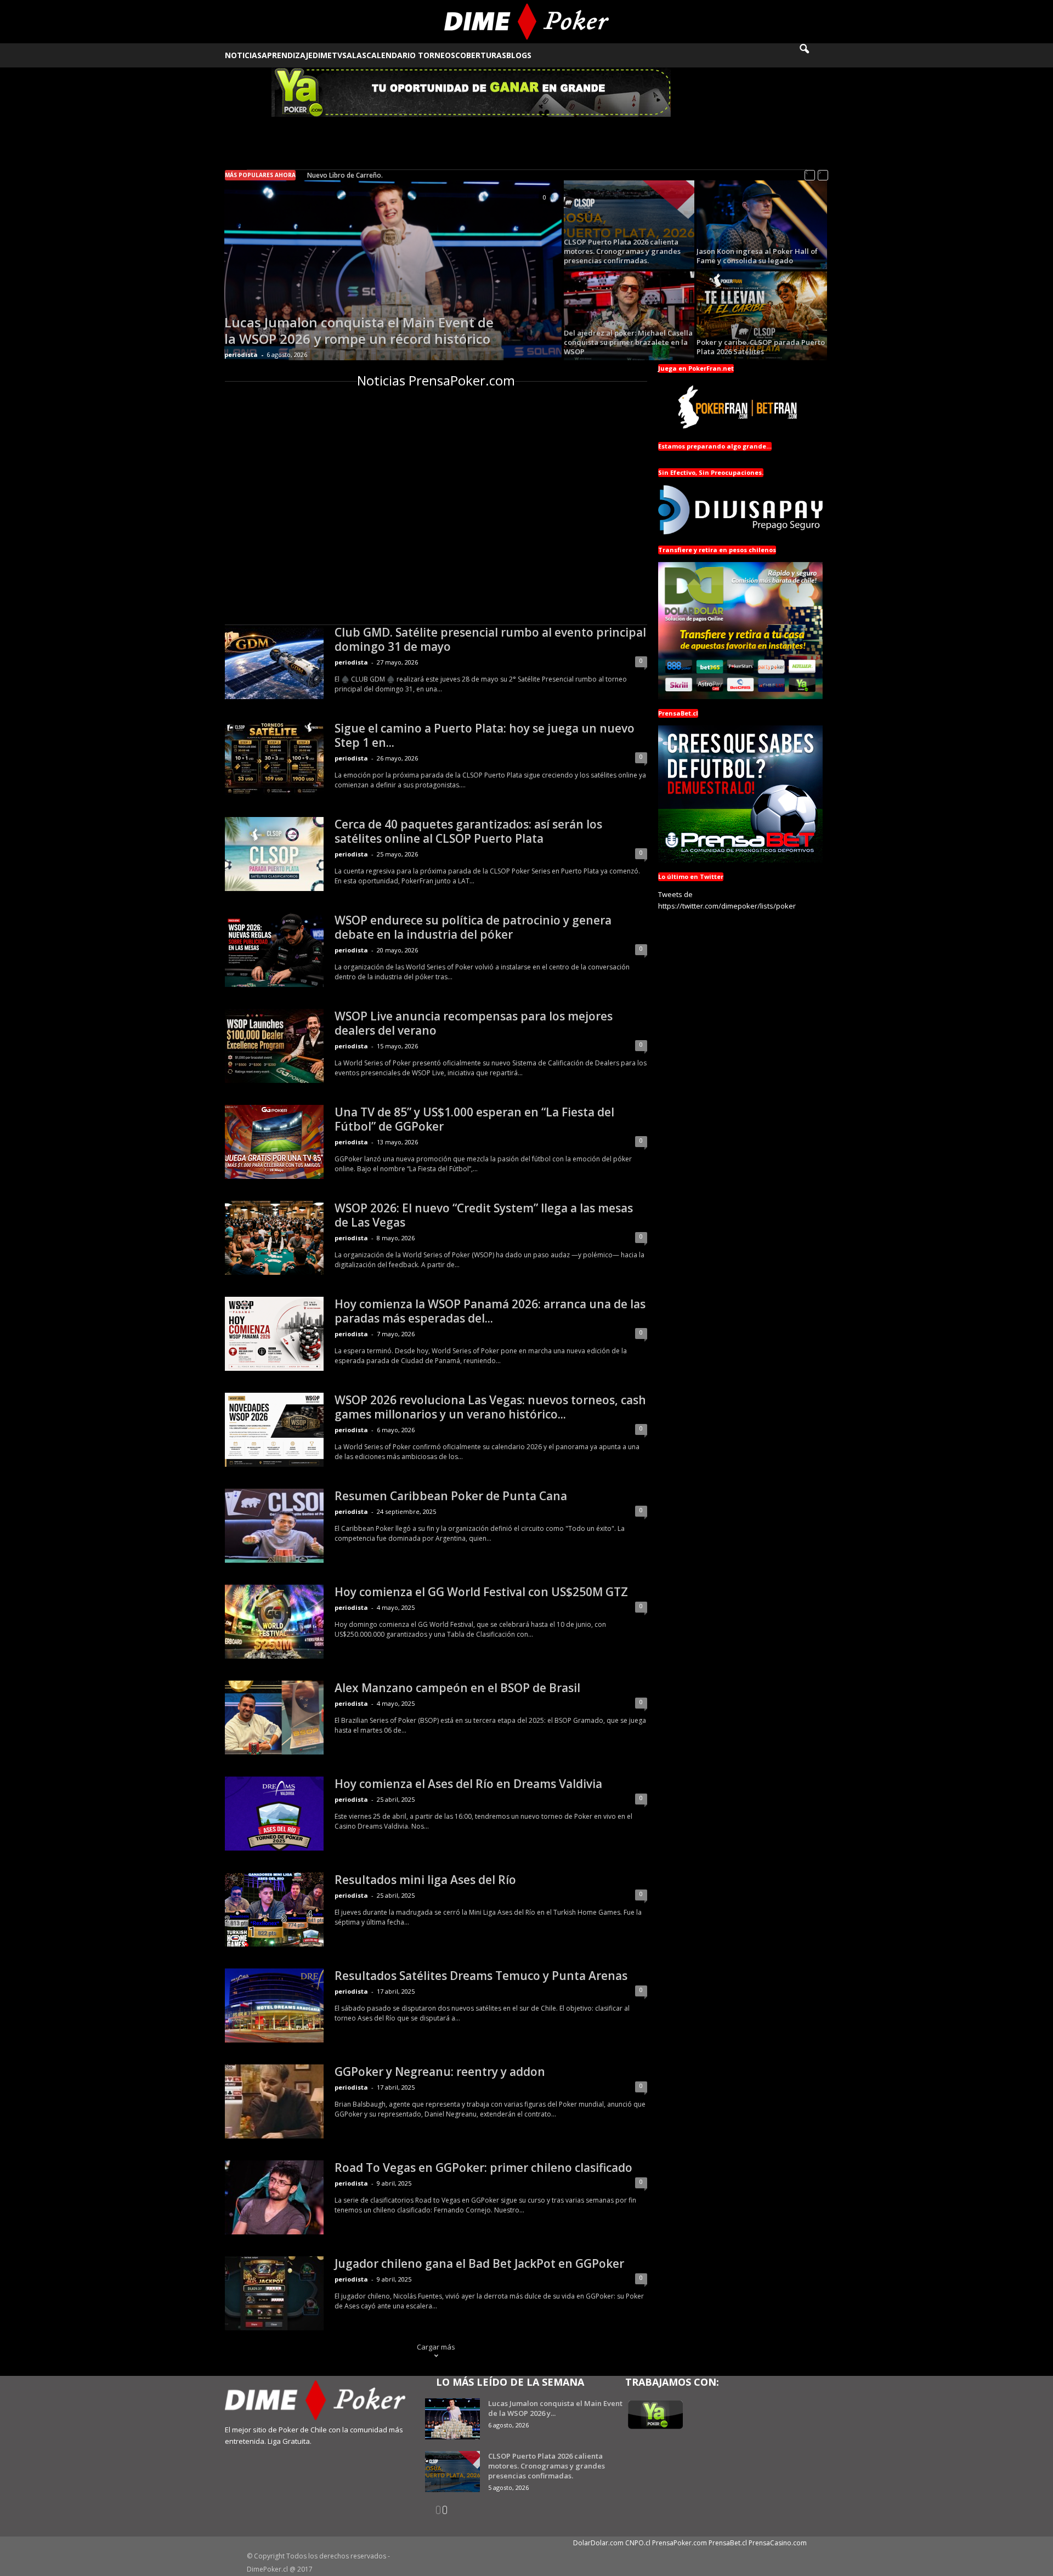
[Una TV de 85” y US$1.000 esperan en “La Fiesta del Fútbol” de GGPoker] (274, 1142)
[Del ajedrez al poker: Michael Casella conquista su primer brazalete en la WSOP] (629, 316)
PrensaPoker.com (680, 2543)
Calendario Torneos (411, 55)
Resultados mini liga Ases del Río (425, 1880)
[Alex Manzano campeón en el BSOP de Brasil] (274, 1718)
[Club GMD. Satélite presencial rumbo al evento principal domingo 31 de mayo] (274, 662)
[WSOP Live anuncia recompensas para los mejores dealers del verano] (274, 1046)
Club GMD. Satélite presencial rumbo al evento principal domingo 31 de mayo (490, 639)
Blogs (519, 55)
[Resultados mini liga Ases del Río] (274, 1910)
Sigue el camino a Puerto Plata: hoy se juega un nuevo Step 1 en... (485, 735)
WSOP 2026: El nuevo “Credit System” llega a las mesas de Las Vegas (484, 1215)
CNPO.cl (638, 2543)
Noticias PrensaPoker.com (436, 380)
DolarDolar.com (598, 2543)
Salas (354, 55)
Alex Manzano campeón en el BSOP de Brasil (457, 1688)
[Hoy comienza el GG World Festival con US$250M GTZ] (274, 1622)
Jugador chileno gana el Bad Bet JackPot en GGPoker (479, 2263)
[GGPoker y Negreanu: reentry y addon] (274, 2101)
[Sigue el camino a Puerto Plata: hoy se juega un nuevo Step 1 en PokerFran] (274, 758)
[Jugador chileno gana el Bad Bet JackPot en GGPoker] (274, 2293)
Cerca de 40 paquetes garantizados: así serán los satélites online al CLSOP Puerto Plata (468, 831)
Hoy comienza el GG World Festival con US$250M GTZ (481, 1592)
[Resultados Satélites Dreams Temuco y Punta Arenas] (274, 2005)
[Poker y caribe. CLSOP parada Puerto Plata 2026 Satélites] (762, 316)
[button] (812, 55)
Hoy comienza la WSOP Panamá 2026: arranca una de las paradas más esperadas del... (490, 1311)
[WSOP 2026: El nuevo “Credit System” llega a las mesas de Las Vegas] (274, 1238)
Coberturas (481, 55)
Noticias (243, 55)
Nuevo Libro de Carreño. (345, 175)
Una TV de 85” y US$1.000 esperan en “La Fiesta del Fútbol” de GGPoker (474, 1119)
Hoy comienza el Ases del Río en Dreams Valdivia (468, 1784)
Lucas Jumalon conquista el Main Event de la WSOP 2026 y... (555, 2408)
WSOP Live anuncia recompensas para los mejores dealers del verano (474, 1023)
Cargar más (436, 2347)
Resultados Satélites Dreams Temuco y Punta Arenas (481, 1976)
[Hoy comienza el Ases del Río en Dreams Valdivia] (274, 1814)
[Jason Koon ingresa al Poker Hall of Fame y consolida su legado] (762, 225)
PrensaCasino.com (778, 2543)
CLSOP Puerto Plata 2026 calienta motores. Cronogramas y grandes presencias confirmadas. (547, 2466)
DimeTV (327, 55)
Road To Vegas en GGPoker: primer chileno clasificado (483, 2168)
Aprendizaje (287, 55)
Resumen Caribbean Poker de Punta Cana (451, 1496)
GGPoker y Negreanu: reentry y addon (440, 2072)
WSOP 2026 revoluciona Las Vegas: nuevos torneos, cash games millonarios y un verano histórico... (490, 1407)
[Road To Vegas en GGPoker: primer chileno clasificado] (274, 2197)
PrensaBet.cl (728, 2543)
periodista (241, 354)
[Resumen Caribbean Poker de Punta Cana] (274, 1526)
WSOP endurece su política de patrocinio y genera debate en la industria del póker (473, 927)
